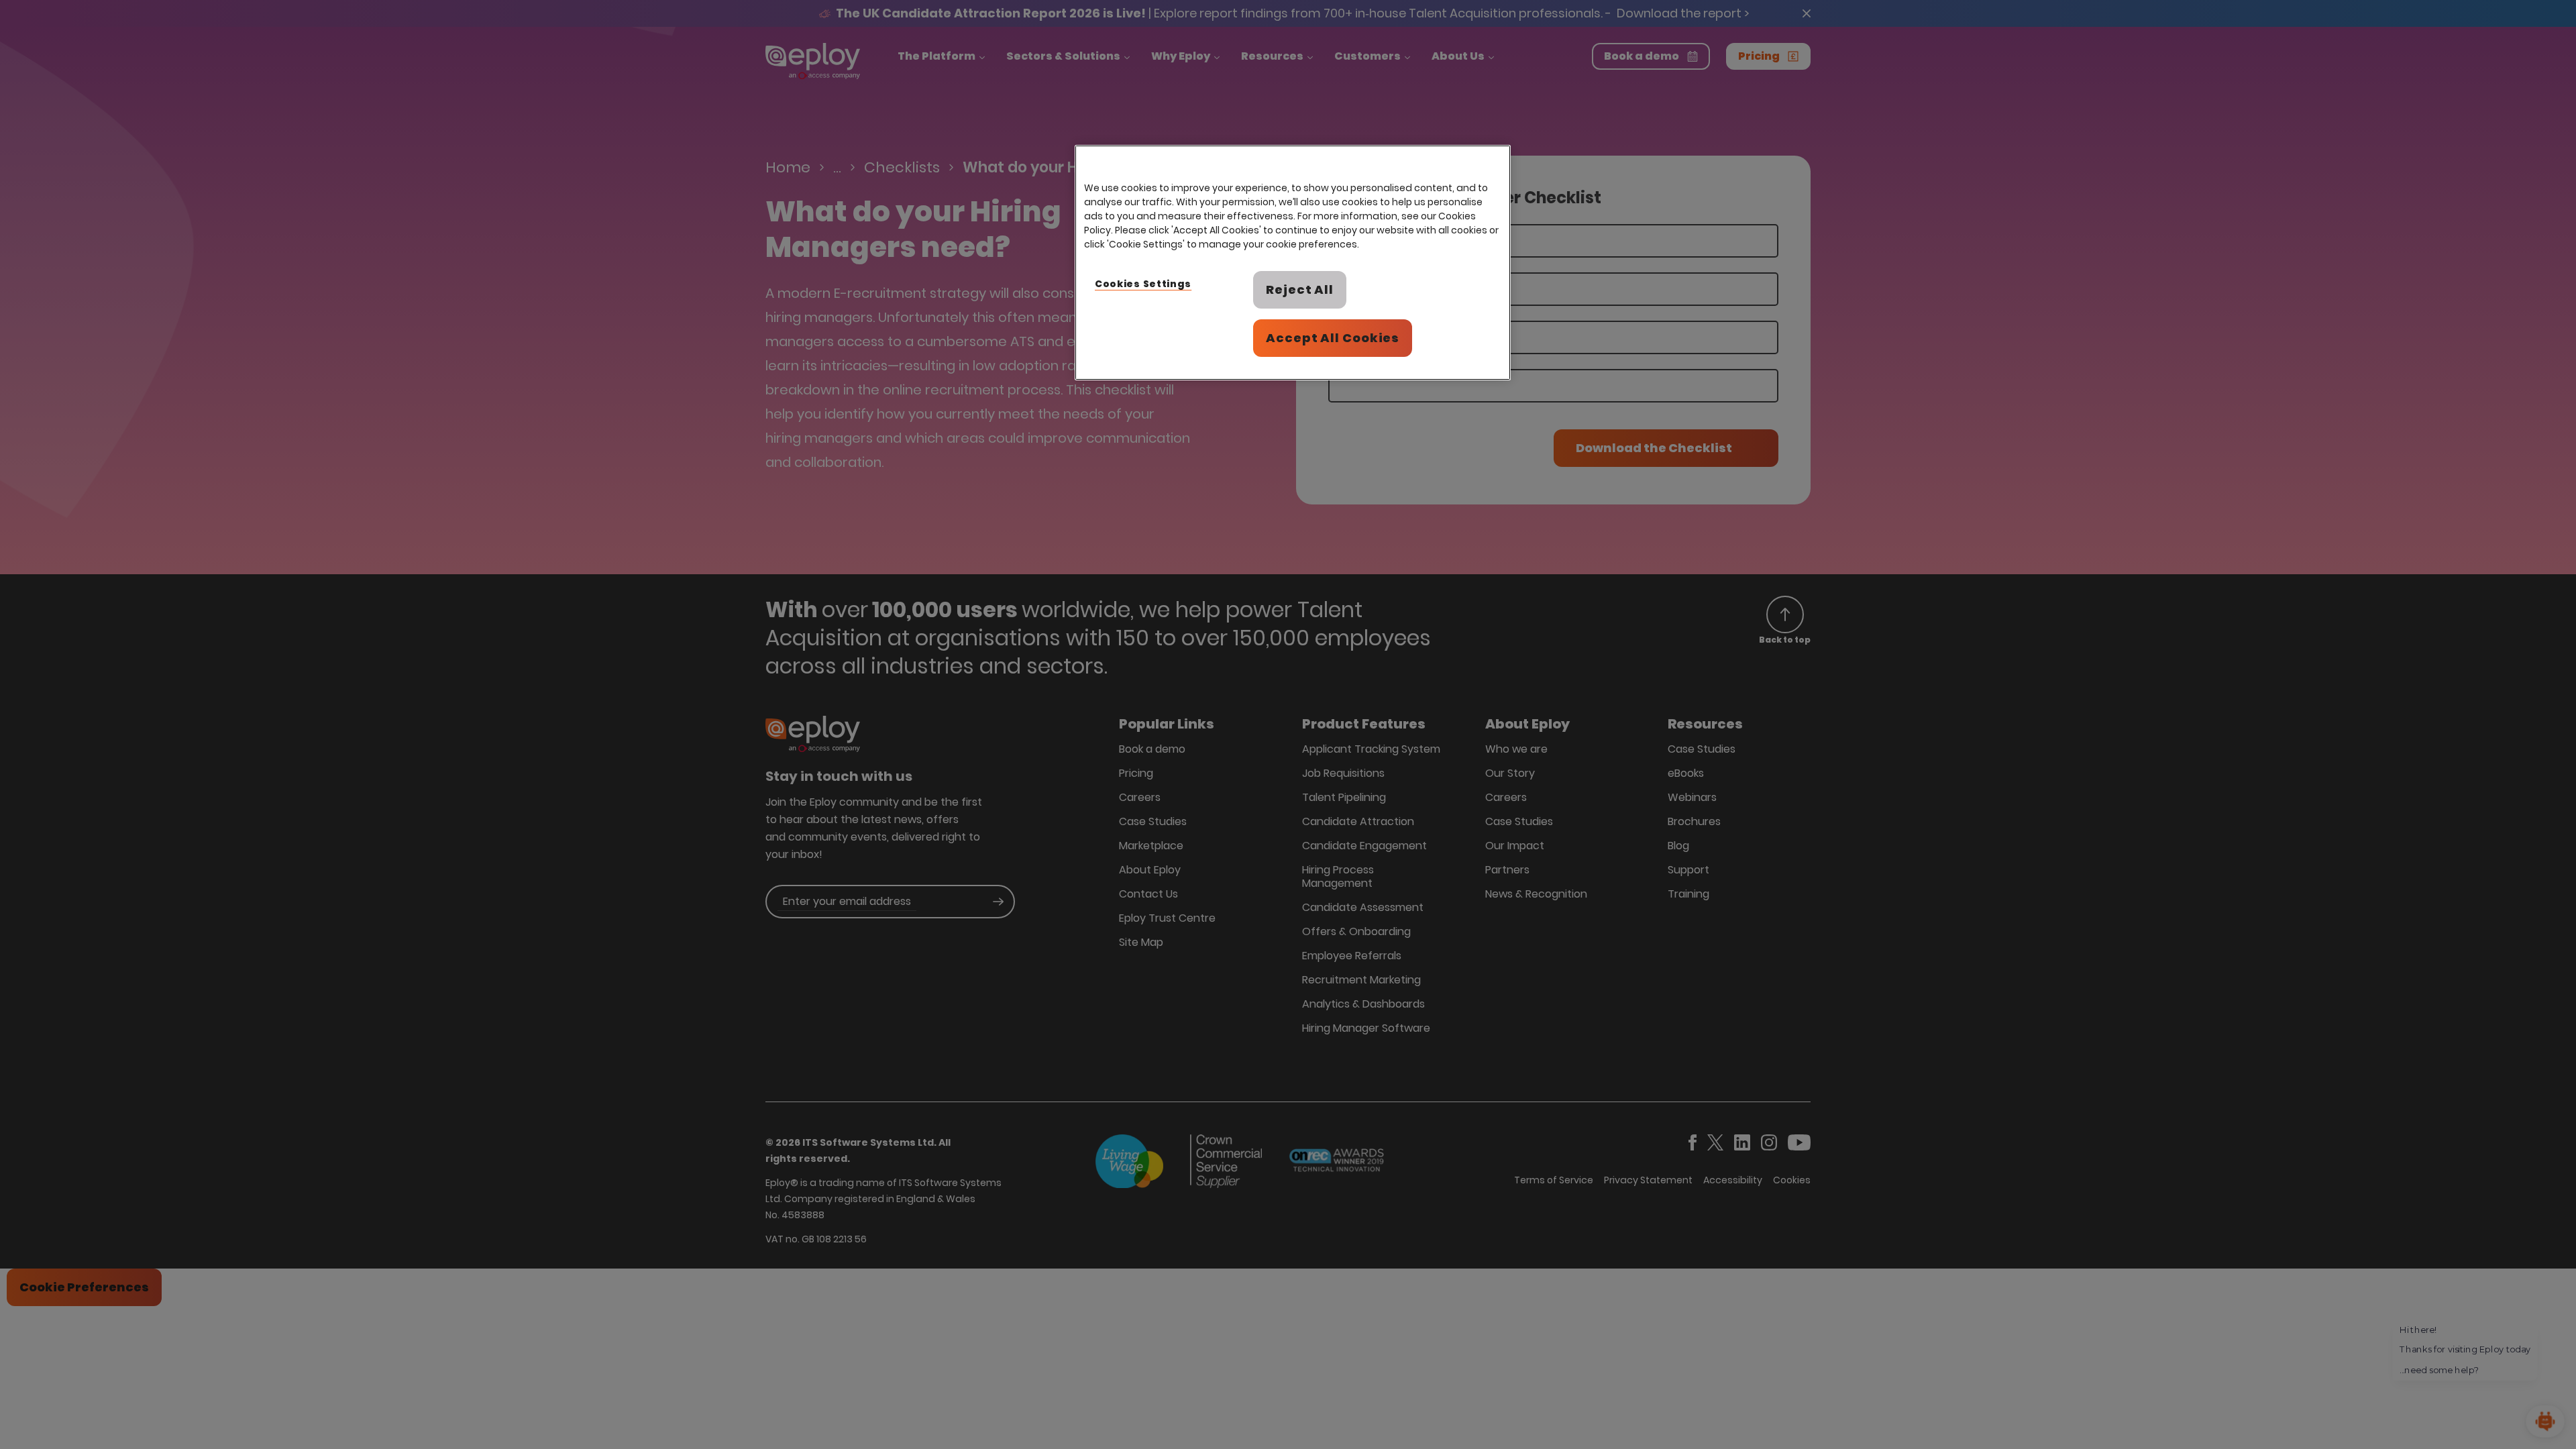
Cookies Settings (1143, 284)
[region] (1293, 263)
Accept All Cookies (1333, 338)
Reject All (1300, 289)
